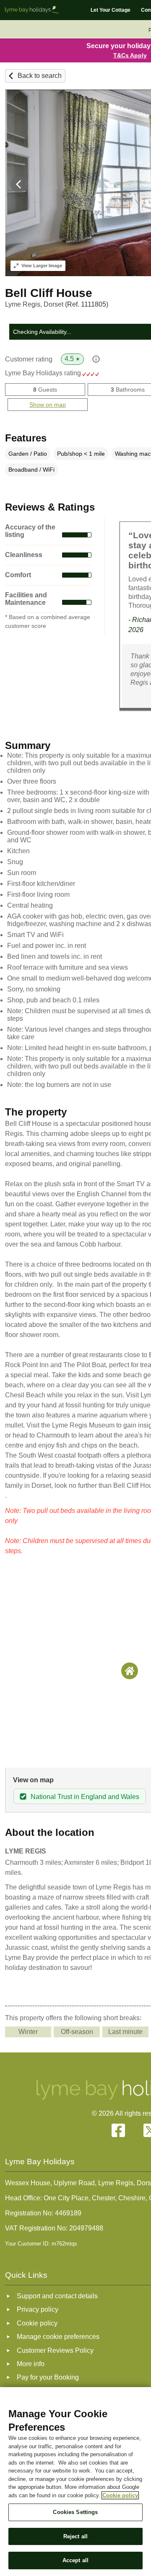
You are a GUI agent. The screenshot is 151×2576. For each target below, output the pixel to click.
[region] (75, 2482)
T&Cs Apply (130, 55)
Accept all (75, 2560)
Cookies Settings (75, 2512)
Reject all (75, 2536)
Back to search (40, 76)
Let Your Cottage (111, 10)
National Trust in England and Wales (85, 1797)
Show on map (48, 405)
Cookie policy (120, 2495)
